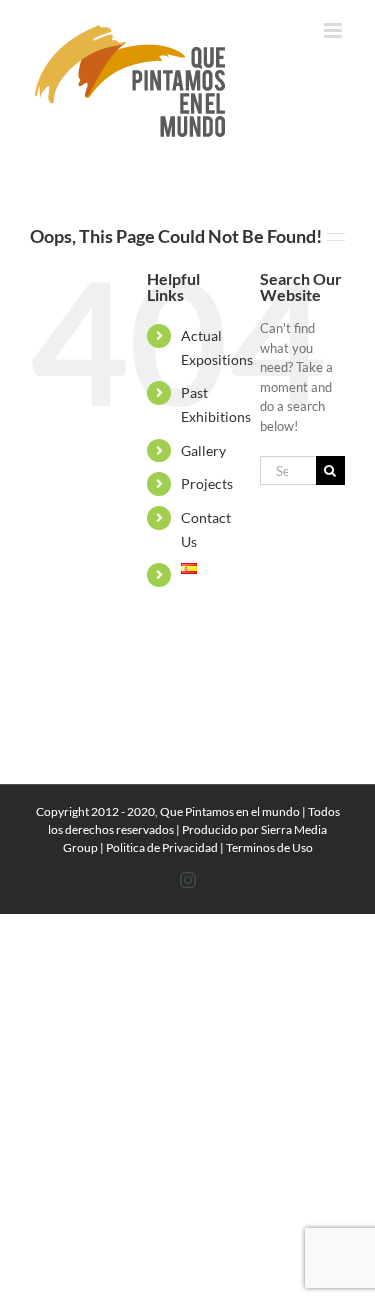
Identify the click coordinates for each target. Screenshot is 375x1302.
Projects (207, 483)
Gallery (203, 450)
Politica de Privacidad (162, 847)
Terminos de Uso (269, 847)
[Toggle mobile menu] (334, 30)
